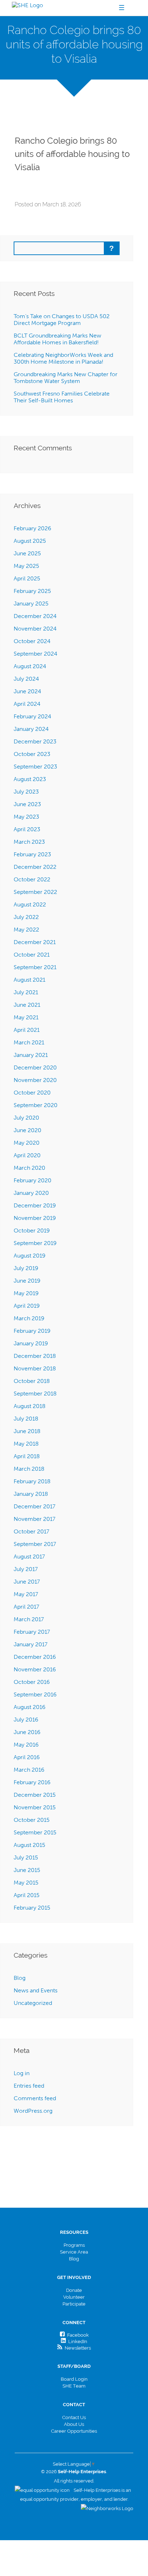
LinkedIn (77, 2342)
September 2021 (35, 967)
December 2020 (35, 1067)
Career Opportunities (74, 2431)
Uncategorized (33, 2003)
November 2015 (35, 1807)
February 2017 (32, 1632)
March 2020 (29, 1168)
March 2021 (29, 1042)
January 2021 (31, 1055)
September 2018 (35, 1394)
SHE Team (74, 2386)
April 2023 (27, 829)
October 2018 (32, 1381)
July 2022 (26, 917)
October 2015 (32, 1820)
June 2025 (27, 553)
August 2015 (29, 1845)
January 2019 (31, 1343)
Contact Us (74, 2417)
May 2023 (26, 817)
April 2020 (27, 1155)
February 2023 (32, 854)
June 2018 (27, 1431)
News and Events (36, 1990)
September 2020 (36, 1105)
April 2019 (27, 1306)
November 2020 (35, 1080)
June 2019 (27, 1281)
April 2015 (27, 1895)
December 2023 (35, 741)
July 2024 (26, 679)
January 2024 (31, 729)
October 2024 (32, 641)
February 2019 (32, 1331)
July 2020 (26, 1118)
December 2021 (35, 942)
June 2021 (27, 1005)
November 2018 (35, 1368)
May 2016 (26, 1745)
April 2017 (26, 1607)
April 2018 (27, 1456)
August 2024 (30, 666)
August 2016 (30, 1707)
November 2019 (35, 1218)
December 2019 (35, 1205)
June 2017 (27, 1582)
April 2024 (27, 704)
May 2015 (26, 1883)
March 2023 (29, 842)
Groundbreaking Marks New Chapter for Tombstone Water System (66, 378)
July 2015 (26, 1857)
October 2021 (32, 955)
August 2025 (30, 541)
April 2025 (27, 578)
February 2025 (32, 591)
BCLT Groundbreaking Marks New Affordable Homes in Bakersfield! (57, 339)
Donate (74, 2290)
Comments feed (35, 2098)
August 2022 (30, 904)
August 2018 (30, 1406)
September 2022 (35, 892)
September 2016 (35, 1694)
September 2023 (35, 767)
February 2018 (32, 1481)
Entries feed (29, 2086)
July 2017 (26, 1569)
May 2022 (26, 930)
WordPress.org (33, 2111)
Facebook (77, 2335)
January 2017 (31, 1644)
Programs (74, 2245)
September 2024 (36, 654)
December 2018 (35, 1356)
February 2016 (32, 1782)
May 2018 (26, 1444)
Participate (74, 2304)
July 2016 (26, 1720)
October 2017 (31, 1531)
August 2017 (29, 1557)
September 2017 (35, 1544)
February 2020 (33, 1180)
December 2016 (35, 1657)
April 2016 (27, 1757)
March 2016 (29, 1770)
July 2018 (26, 1419)
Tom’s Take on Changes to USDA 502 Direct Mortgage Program (62, 320)
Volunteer (74, 2297)
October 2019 (32, 1230)
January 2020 (31, 1193)
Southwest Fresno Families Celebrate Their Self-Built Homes (62, 397)
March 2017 (29, 1619)
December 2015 (35, 1795)
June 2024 (27, 691)
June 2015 (27, 1870)
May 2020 (27, 1143)
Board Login (74, 2379)
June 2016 (27, 1732)
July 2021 (26, 992)
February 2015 (32, 1908)
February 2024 (33, 716)
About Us (74, 2424)
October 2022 (32, 879)
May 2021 (26, 1017)
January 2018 (31, 1494)
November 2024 (35, 629)
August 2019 (30, 1256)
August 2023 (30, 779)
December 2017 (34, 1506)
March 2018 (29, 1469)
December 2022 (35, 867)
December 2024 (35, 616)
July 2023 (26, 792)
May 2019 (26, 1293)
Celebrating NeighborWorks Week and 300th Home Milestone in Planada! (63, 358)
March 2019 (29, 1318)
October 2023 (32, 754)
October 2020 (32, 1093)
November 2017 (34, 1519)
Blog (20, 1978)
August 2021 (29, 980)
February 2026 (33, 528)
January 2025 (31, 604)
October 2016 (32, 1682)
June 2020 (27, 1130)
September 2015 (35, 1832)
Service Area (74, 2252)
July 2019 (26, 1268)
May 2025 (26, 566)
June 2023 (27, 804)
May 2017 (26, 1594)
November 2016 (35, 1669)
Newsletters (77, 2348)
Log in (22, 2073)
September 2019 (35, 1243)
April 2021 (27, 1030)
